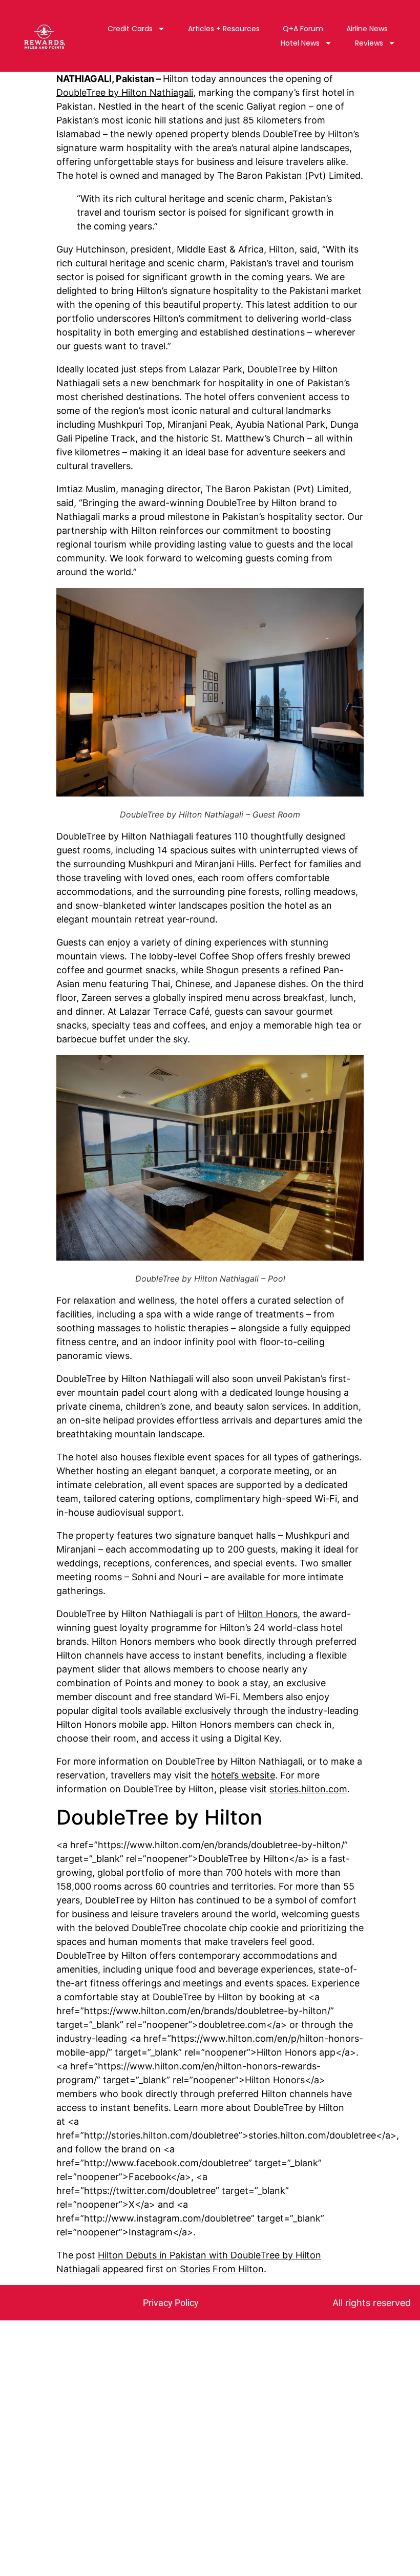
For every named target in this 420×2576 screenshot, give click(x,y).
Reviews (369, 43)
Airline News (367, 29)
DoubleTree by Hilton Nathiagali (125, 92)
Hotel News (300, 43)
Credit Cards (130, 29)
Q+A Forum (303, 29)
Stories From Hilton (222, 2269)
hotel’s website (243, 1775)
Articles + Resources (224, 29)
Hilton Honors (268, 1614)
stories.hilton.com (308, 1789)
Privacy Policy (171, 2303)
